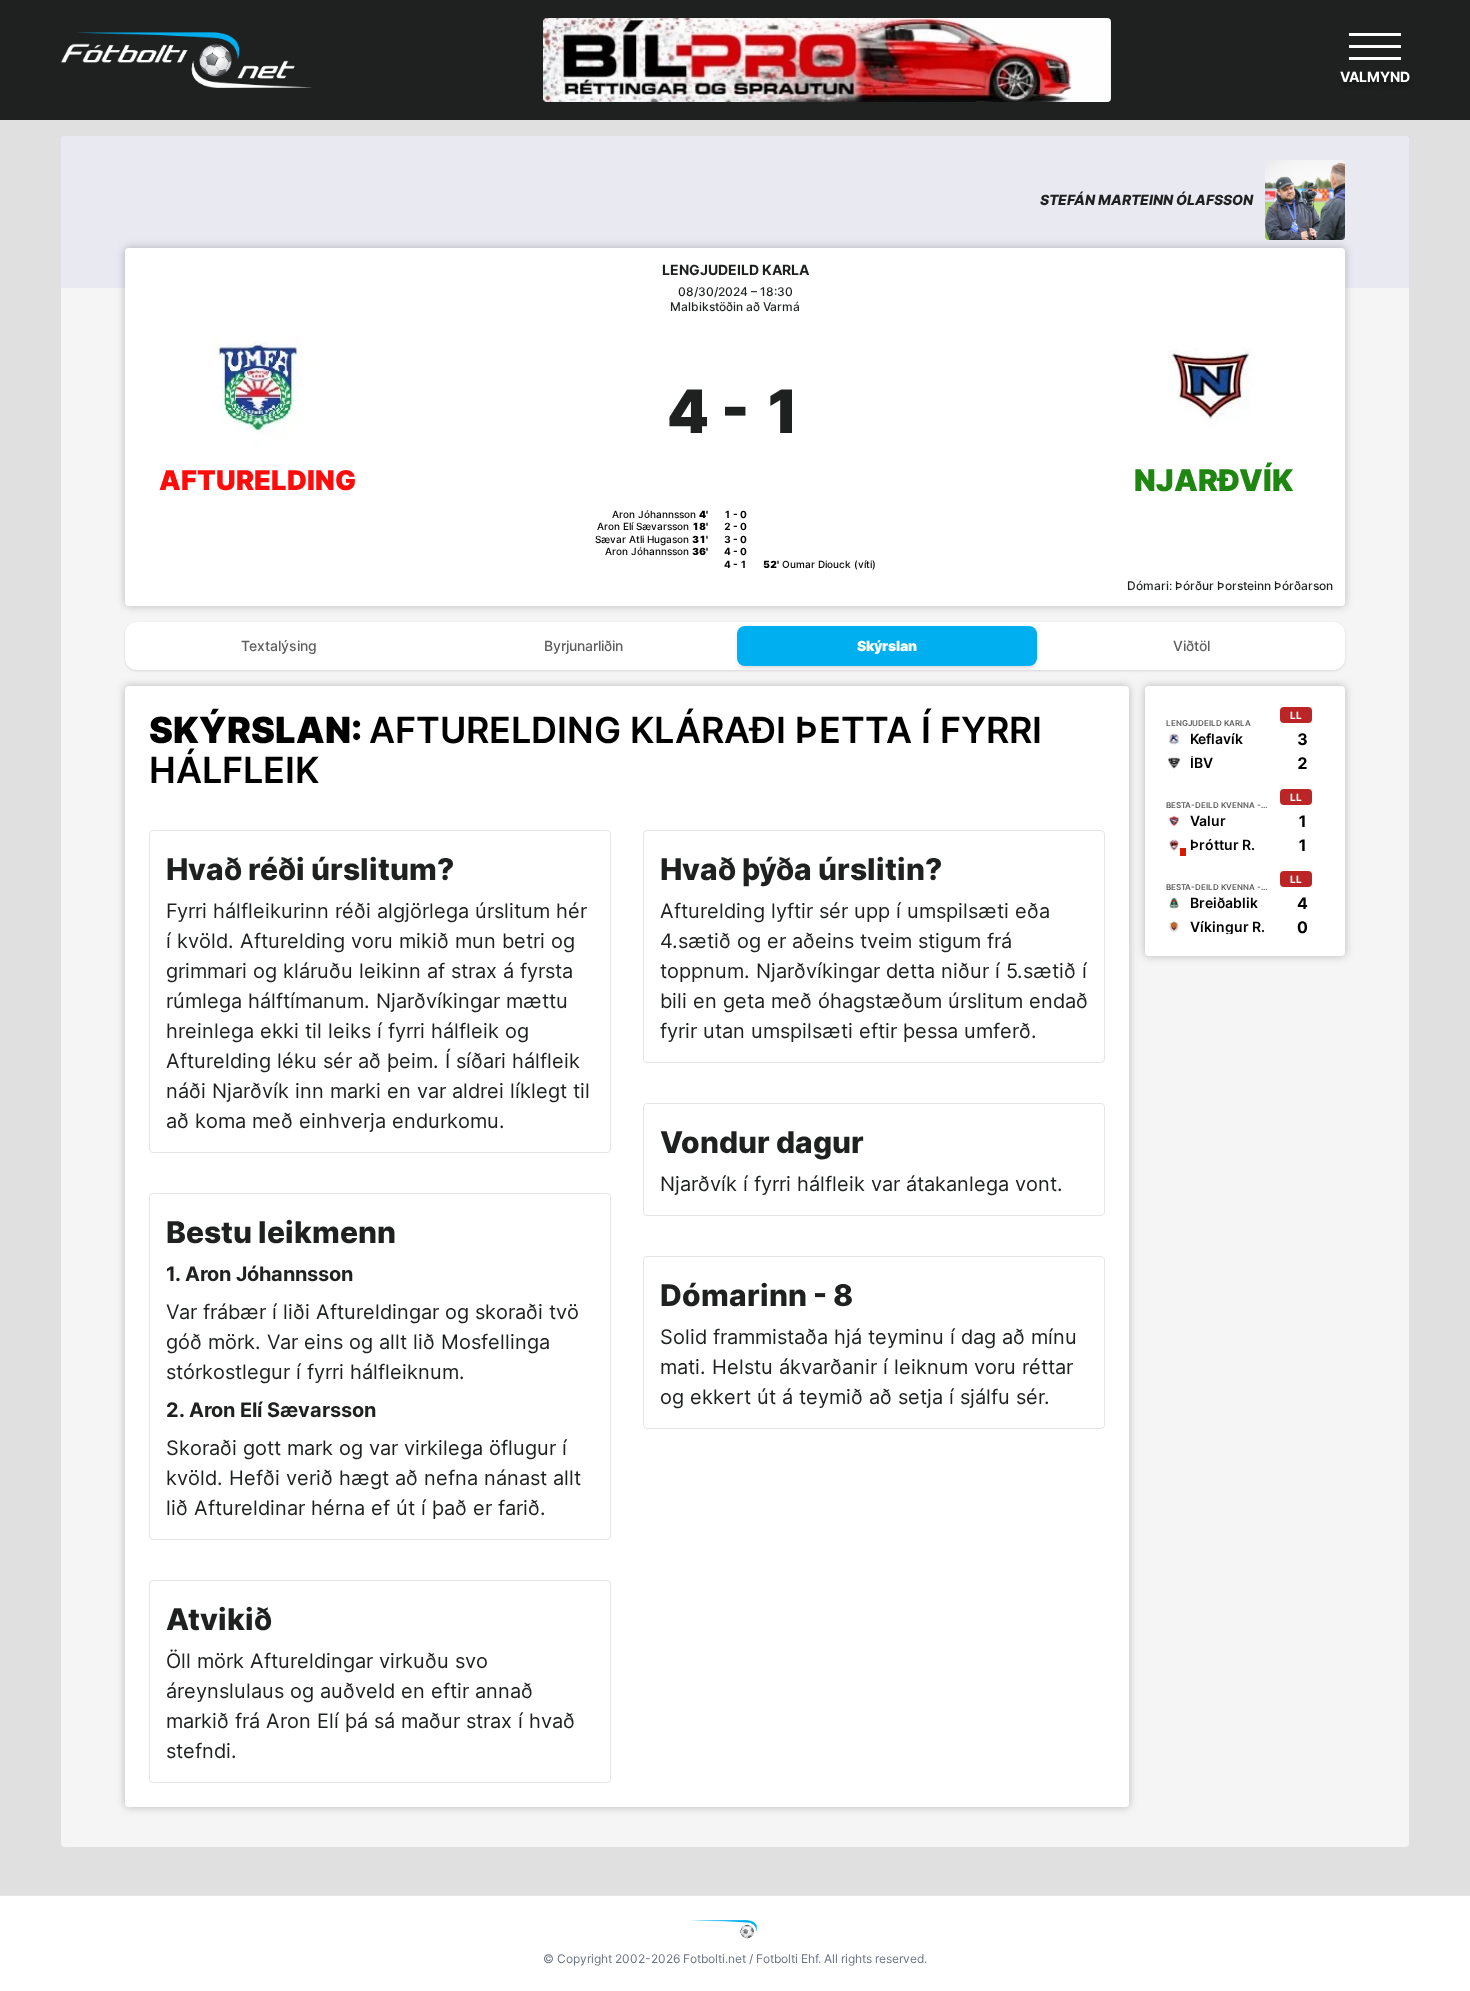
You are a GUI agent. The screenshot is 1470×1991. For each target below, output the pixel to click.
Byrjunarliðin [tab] (583, 645)
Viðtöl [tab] (1191, 645)
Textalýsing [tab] (279, 645)
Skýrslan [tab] (887, 645)
